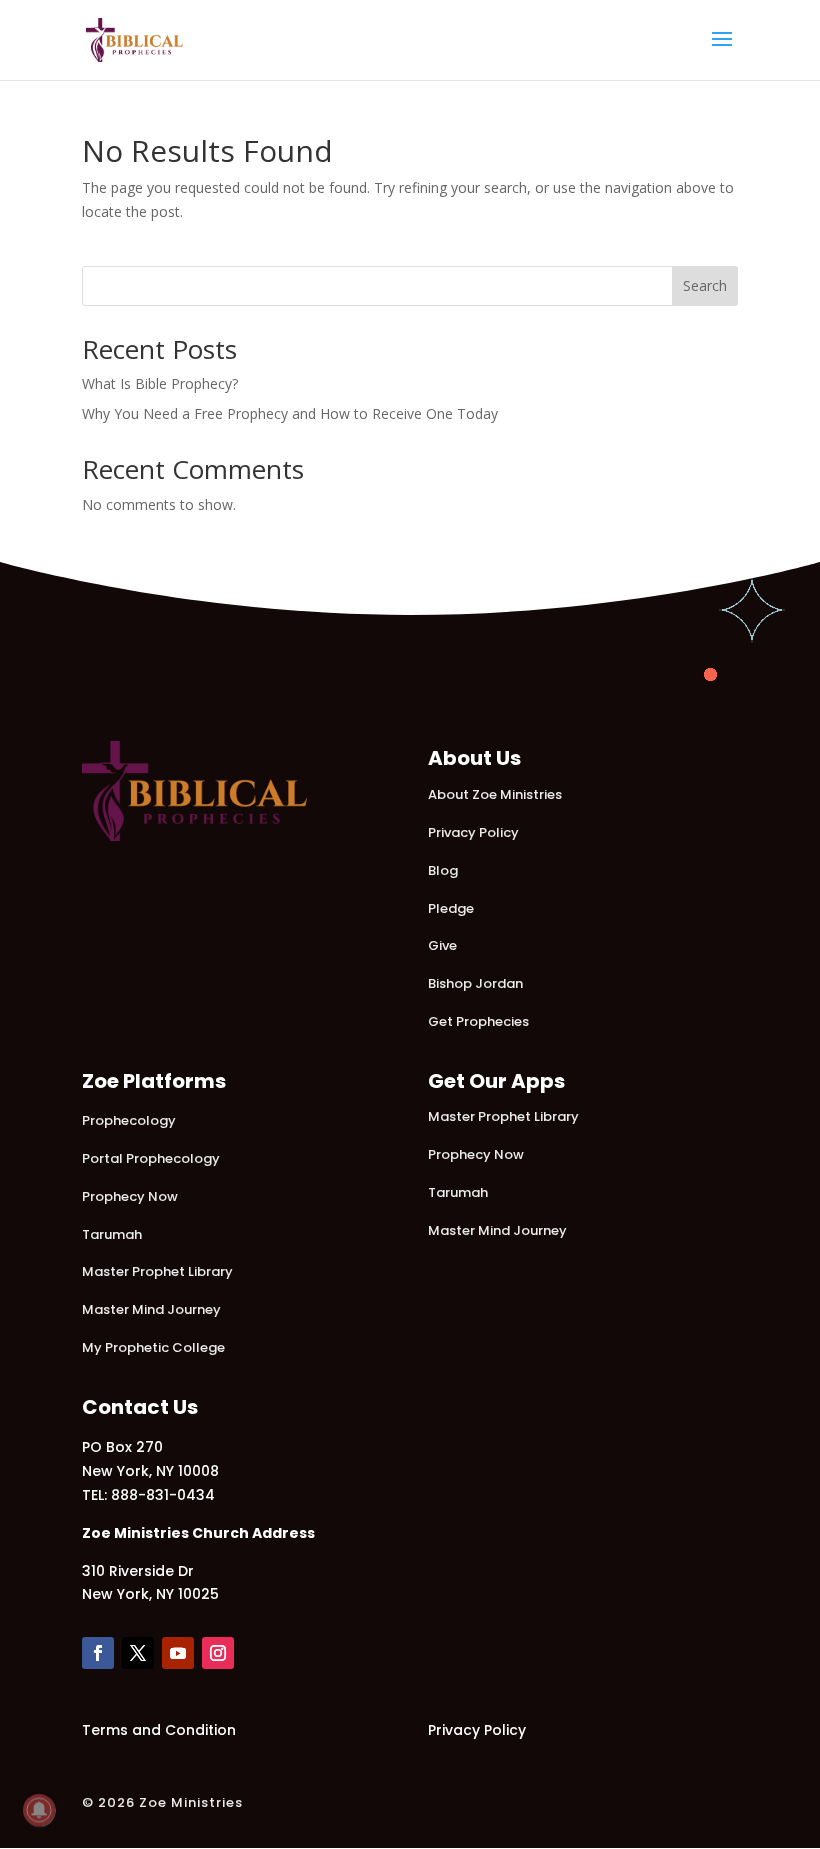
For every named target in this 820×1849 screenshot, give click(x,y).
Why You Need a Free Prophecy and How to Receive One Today (290, 413)
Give (442, 945)
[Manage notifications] (39, 1810)
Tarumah (112, 1234)
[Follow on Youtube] (178, 1653)
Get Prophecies (478, 1021)
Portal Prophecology (151, 1158)
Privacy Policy (473, 832)
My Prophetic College (153, 1347)
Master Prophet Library (157, 1271)
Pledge (451, 908)
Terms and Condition (159, 1730)
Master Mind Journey (151, 1309)
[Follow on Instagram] (218, 1653)
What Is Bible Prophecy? (160, 383)
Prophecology (129, 1120)
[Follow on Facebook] (98, 1653)
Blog (443, 870)
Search (705, 285)
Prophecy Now (130, 1196)
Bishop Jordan (475, 983)
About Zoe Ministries (495, 794)
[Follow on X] (138, 1653)
